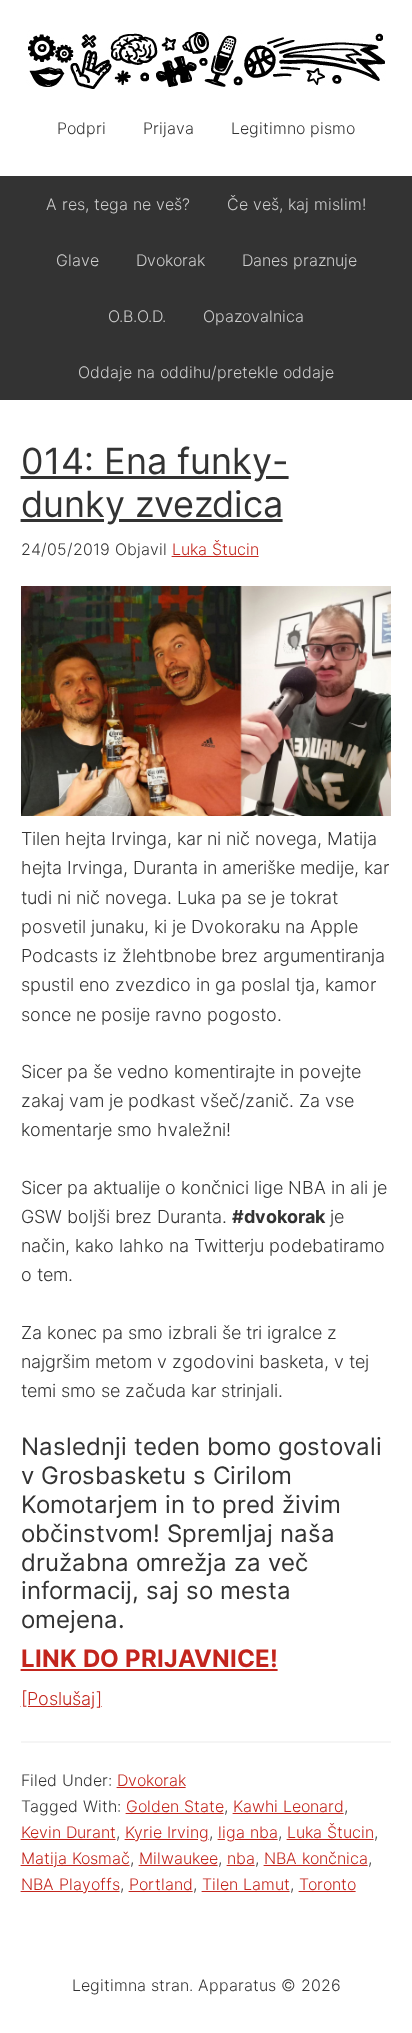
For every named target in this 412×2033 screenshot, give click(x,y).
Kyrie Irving (167, 1832)
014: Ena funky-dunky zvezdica (155, 482)
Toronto (327, 1884)
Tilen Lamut (246, 1884)
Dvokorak (151, 1780)
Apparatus (206, 60)
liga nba (248, 1832)
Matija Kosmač (75, 1858)
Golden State (175, 1806)
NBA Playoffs (70, 1884)
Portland (161, 1884)
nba (241, 1858)
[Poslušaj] (61, 1698)
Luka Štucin (330, 1832)
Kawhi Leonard (288, 1806)
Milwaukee (178, 1858)
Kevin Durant (68, 1832)
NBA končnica (316, 1858)
